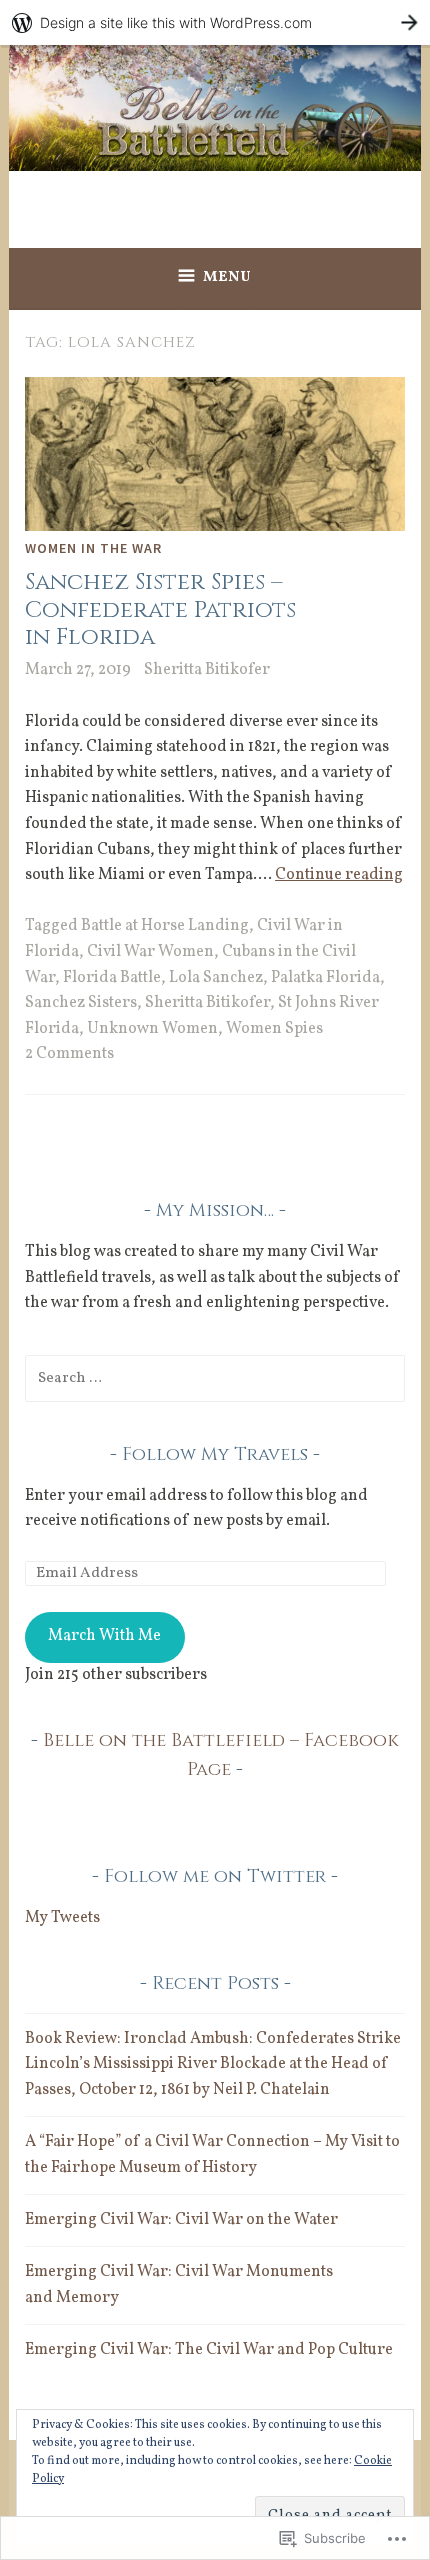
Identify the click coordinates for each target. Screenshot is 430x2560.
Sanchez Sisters (81, 1003)
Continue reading (339, 875)
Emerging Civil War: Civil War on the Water (181, 2220)
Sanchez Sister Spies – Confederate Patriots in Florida (160, 610)
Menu (227, 277)
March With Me (104, 1636)
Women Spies (274, 1029)
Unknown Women (152, 1029)
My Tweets (62, 1918)
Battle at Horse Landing (165, 926)
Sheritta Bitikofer (207, 670)
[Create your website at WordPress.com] (215, 22)
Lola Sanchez (216, 978)
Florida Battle (112, 978)
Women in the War (93, 548)
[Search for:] (215, 1378)
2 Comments (69, 1054)
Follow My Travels (215, 1454)
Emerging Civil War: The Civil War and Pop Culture (209, 2350)
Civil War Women (150, 952)
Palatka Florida (325, 978)
